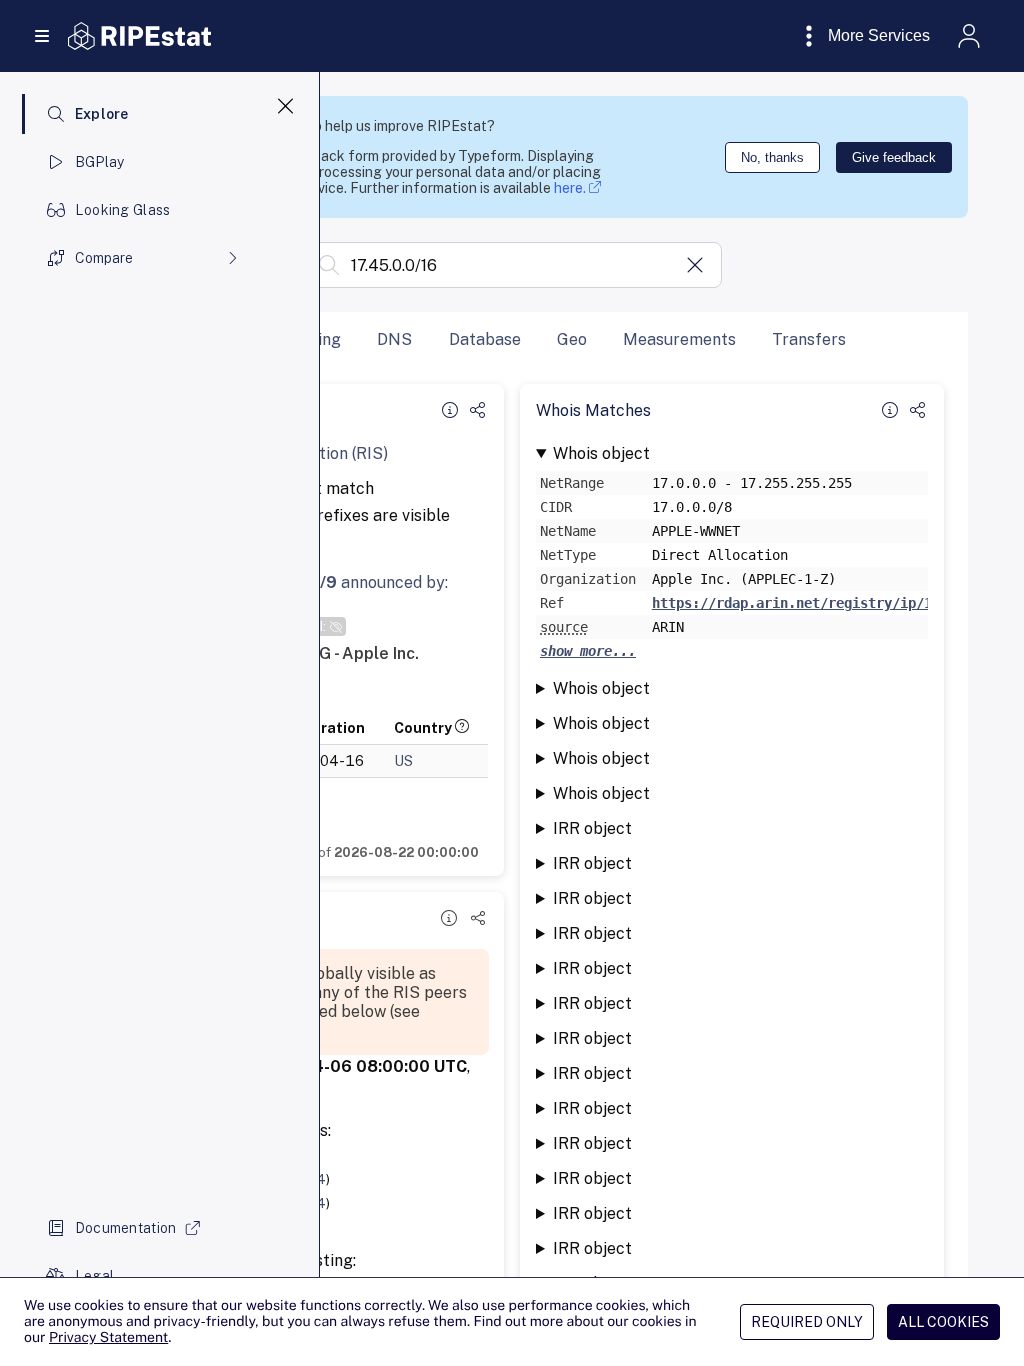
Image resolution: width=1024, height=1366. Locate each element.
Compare (104, 258)
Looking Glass (123, 210)
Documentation (126, 1228)
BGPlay (100, 162)
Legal (94, 1276)
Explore (102, 114)
